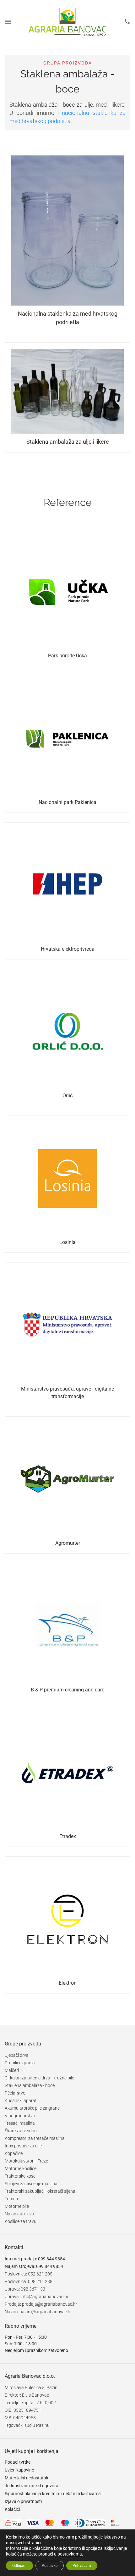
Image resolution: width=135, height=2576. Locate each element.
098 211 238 (40, 2281)
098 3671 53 (33, 2289)
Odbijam (19, 2566)
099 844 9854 (51, 2259)
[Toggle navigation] (8, 22)
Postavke (50, 2566)
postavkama (70, 2554)
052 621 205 (40, 2274)
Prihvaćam (82, 2566)
